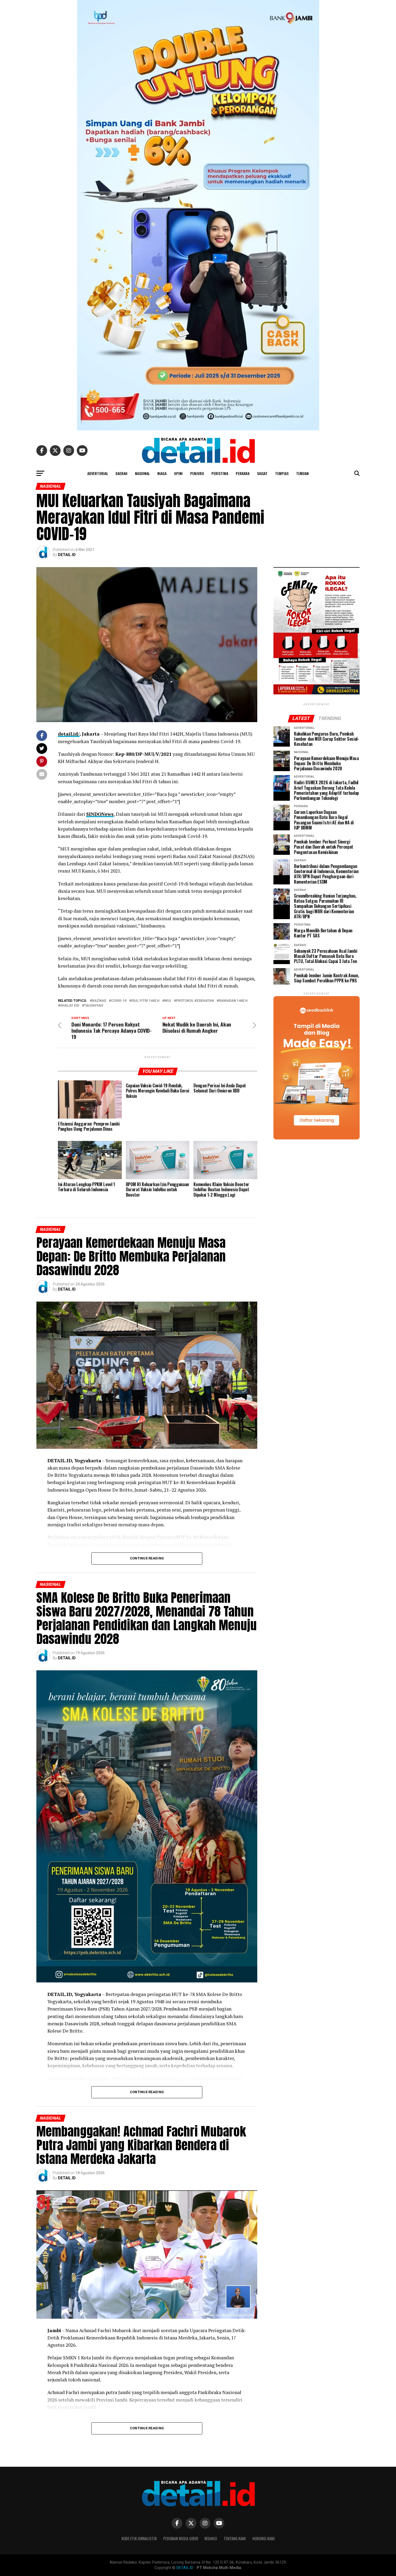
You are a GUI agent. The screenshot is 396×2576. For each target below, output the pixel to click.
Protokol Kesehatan (195, 1001)
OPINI (178, 473)
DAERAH (121, 473)
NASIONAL (142, 473)
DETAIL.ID (67, 555)
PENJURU (197, 473)
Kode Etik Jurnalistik (139, 2538)
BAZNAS (99, 1001)
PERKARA (243, 473)
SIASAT (262, 473)
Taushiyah (94, 1006)
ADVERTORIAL (98, 473)
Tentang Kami (235, 2538)
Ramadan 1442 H (233, 1001)
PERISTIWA (220, 473)
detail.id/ (69, 734)
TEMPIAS (282, 473)
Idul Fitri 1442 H (145, 1001)
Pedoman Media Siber (181, 2538)
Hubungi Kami (264, 2538)
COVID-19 (119, 1001)
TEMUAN (302, 473)
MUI (168, 1001)
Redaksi (211, 2538)
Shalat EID (70, 1006)
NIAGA (162, 473)
